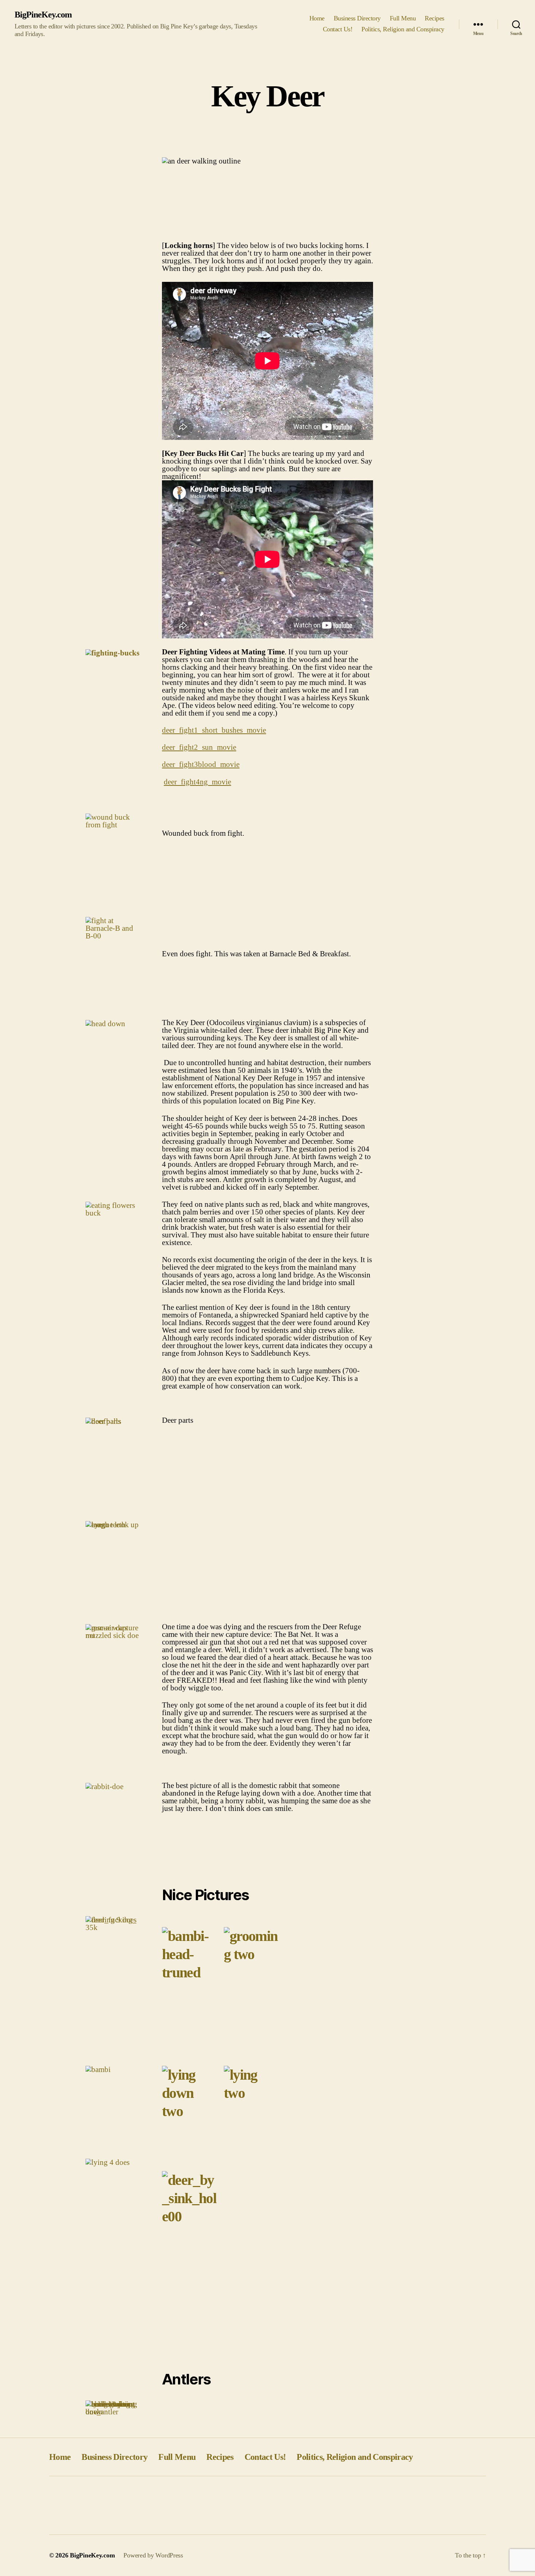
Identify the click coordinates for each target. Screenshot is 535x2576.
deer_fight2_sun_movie (199, 747)
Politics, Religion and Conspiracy (403, 29)
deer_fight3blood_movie (201, 764)
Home (317, 18)
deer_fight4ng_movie (197, 782)
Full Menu (403, 18)
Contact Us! (338, 29)
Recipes (435, 18)
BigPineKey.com (43, 15)
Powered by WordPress (153, 2555)
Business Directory (357, 18)
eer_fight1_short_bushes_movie (216, 730)
